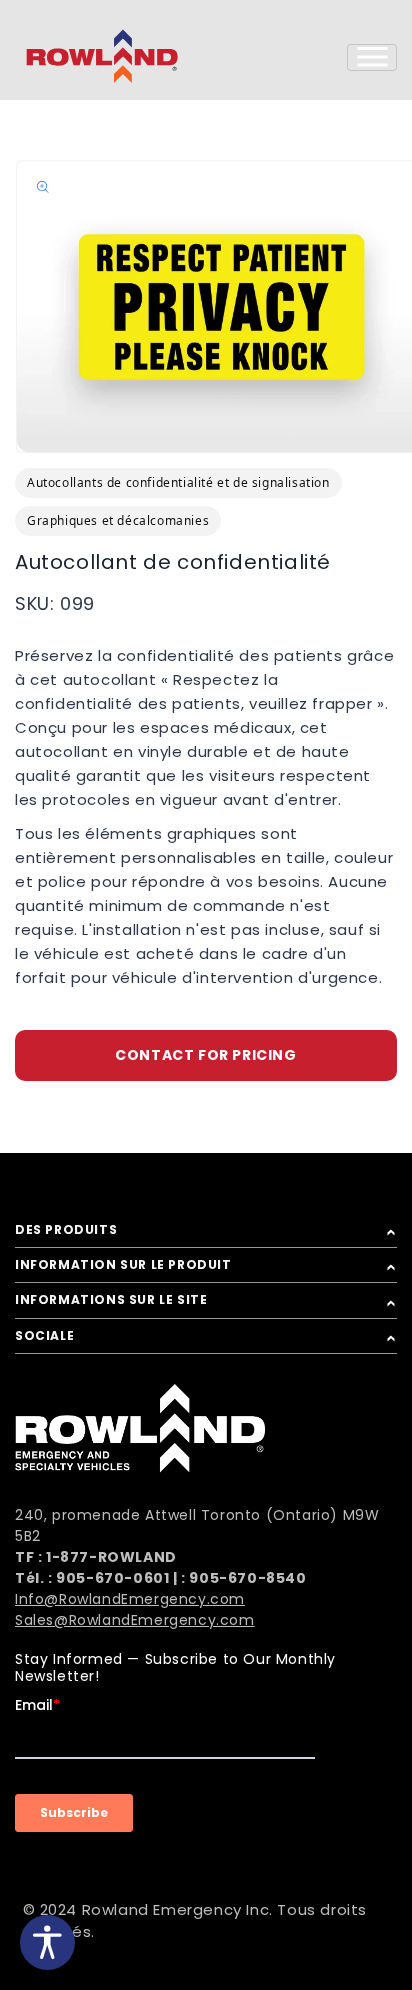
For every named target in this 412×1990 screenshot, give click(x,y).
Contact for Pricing (205, 1055)
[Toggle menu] (372, 57)
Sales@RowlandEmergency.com (135, 1620)
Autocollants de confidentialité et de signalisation (178, 482)
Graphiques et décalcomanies (118, 520)
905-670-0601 (112, 1578)
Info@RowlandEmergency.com (130, 1599)
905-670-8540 (247, 1578)
